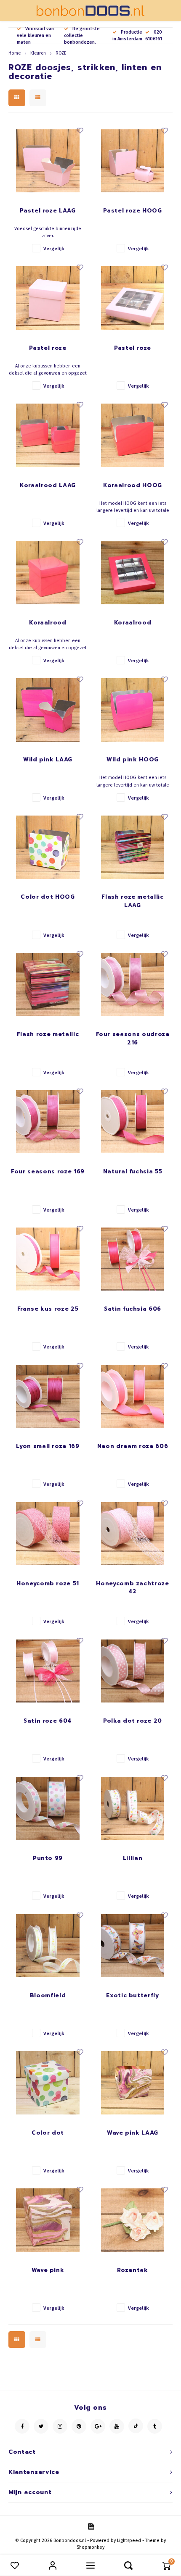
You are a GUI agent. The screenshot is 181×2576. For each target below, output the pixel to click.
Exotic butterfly (132, 1995)
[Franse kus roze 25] (48, 1259)
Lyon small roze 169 (48, 1446)
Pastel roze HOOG (132, 211)
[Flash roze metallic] (48, 984)
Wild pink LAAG (48, 759)
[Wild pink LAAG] (48, 710)
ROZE (61, 53)
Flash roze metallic (48, 1034)
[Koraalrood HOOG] (133, 435)
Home (15, 53)
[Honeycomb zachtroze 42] (133, 1534)
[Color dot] (48, 2083)
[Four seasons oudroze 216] (133, 984)
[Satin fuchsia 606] (133, 1259)
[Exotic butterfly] (133, 1946)
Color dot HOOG (48, 897)
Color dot (48, 2133)
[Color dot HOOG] (48, 847)
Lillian (133, 1858)
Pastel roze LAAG (48, 211)
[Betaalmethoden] (90, 2526)
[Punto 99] (48, 1808)
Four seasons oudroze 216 (133, 1038)
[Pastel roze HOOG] (133, 161)
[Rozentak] (133, 2220)
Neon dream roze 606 (133, 1446)
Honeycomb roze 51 (48, 1583)
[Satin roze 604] (48, 1671)
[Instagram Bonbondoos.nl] (60, 2426)
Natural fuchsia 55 (133, 1171)
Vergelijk (54, 249)
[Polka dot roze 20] (133, 1671)
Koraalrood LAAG (48, 485)
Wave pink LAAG (133, 2133)
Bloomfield (48, 1995)
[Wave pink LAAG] (133, 2083)
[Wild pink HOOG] (133, 710)
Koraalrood (48, 623)
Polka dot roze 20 (133, 1721)
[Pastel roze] (48, 298)
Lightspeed (129, 2541)
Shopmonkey (90, 2547)
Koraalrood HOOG (133, 485)
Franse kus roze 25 (48, 1309)
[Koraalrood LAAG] (48, 435)
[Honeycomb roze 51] (48, 1534)
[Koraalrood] (48, 573)
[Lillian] (133, 1808)
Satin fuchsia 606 (133, 1309)
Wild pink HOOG (133, 759)
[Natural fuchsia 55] (133, 1122)
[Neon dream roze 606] (133, 1396)
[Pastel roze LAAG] (48, 161)
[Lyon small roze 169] (48, 1396)
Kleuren (38, 53)
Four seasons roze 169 (48, 1171)
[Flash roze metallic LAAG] (133, 847)
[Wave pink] (48, 2220)
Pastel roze (48, 348)
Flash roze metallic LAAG (132, 901)
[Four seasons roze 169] (48, 1122)
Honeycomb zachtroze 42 (132, 1588)
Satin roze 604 (48, 1721)
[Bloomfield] (48, 1946)
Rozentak (132, 2270)
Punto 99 (48, 1858)
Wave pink (48, 2270)
